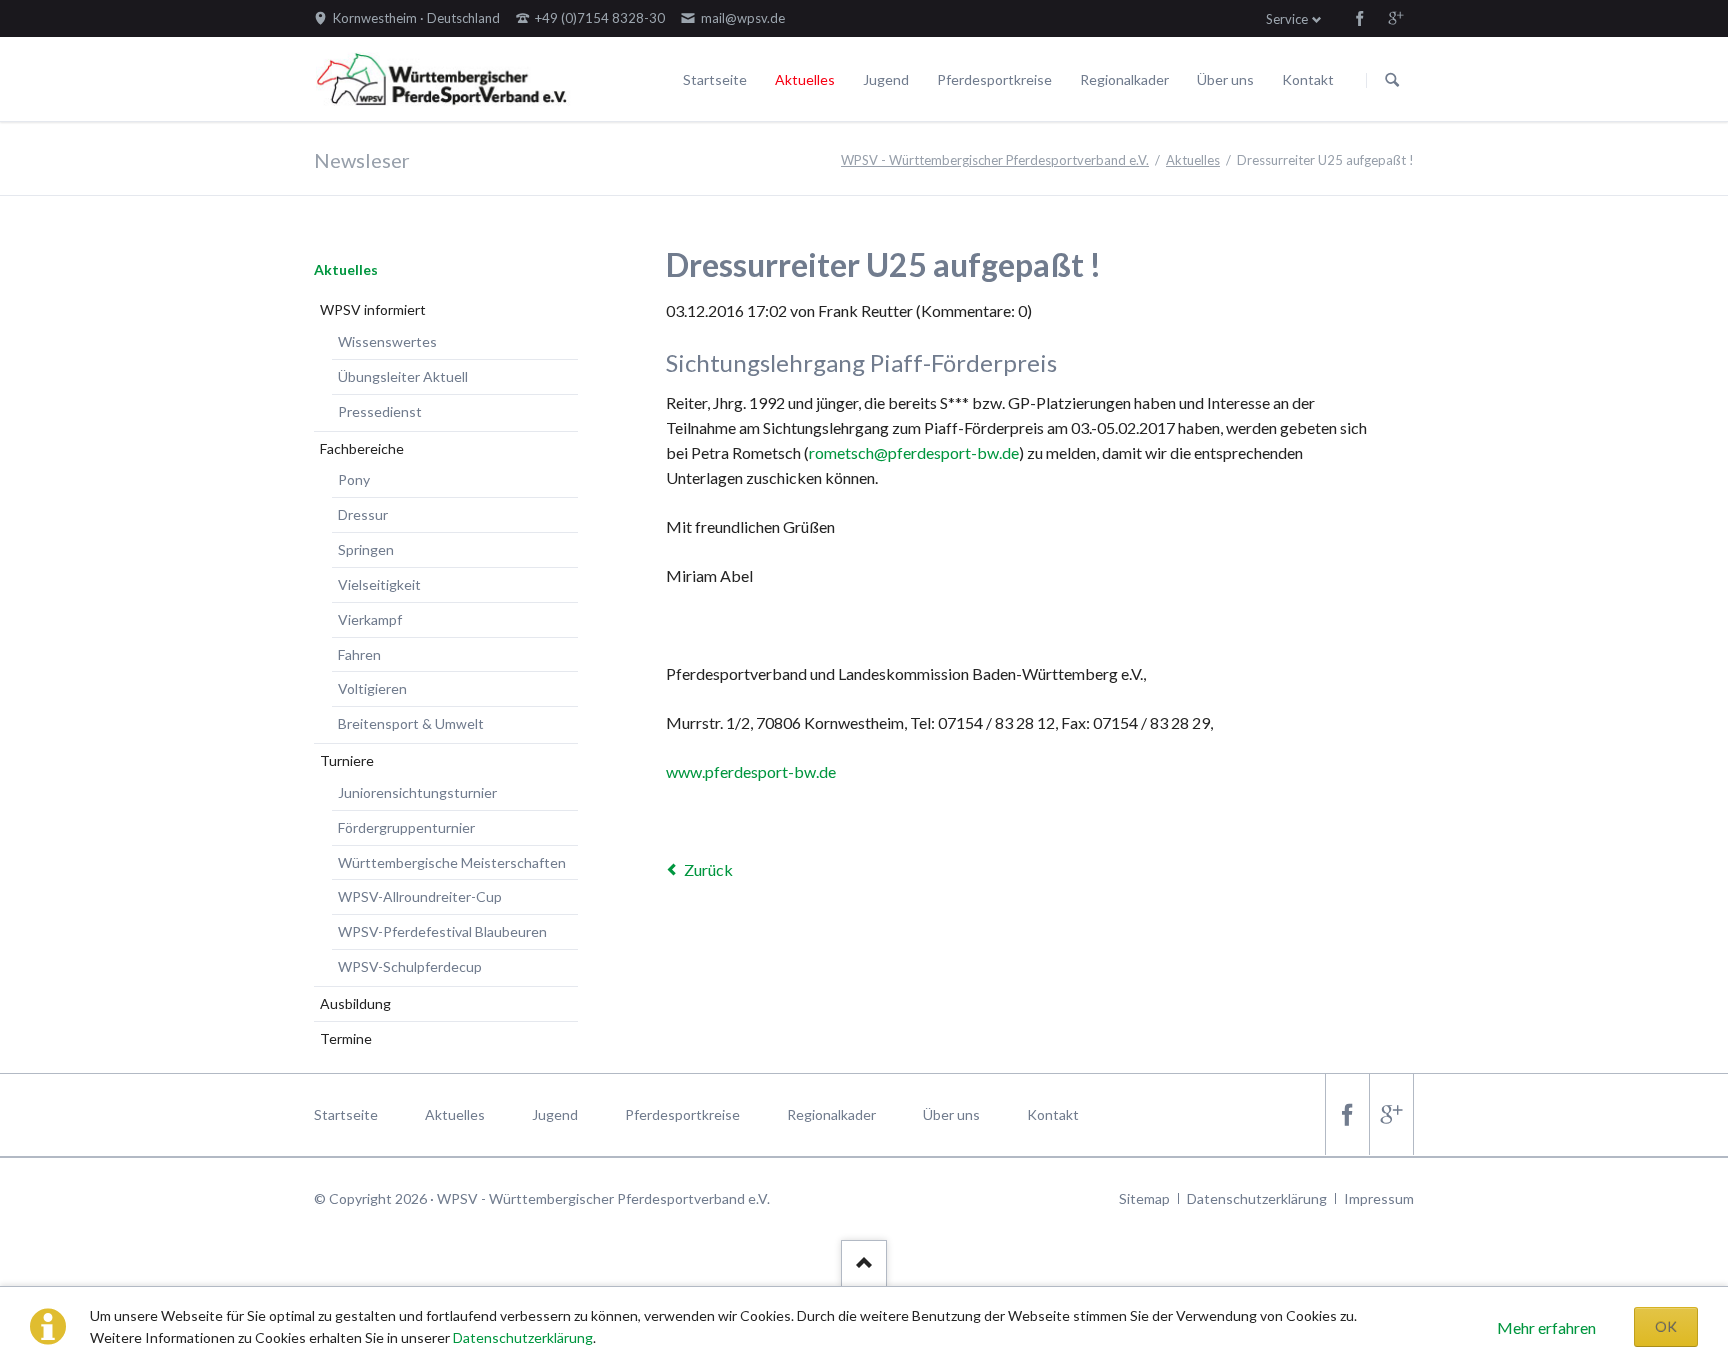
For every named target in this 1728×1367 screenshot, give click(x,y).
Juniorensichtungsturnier (417, 792)
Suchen (1392, 80)
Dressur (363, 514)
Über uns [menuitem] (951, 1114)
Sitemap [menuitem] (1144, 1198)
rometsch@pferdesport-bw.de (914, 452)
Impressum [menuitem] (1379, 1198)
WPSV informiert (373, 309)
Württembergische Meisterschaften (452, 862)
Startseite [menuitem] (346, 1114)
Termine (346, 1038)
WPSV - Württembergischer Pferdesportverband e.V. (995, 160)
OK (1666, 1326)
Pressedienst (380, 411)
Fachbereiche (362, 448)
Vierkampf (370, 619)
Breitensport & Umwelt (411, 723)
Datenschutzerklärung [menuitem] (1257, 1198)
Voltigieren (372, 688)
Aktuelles (805, 79)
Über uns (1225, 79)
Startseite (715, 79)
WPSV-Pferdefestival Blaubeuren (442, 931)
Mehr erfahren (1546, 1327)
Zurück (708, 869)
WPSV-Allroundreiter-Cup (420, 896)
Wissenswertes (387, 341)
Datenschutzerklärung (523, 1337)
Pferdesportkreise (994, 79)
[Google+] (1396, 18)
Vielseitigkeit (379, 584)
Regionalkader (1124, 79)
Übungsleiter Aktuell (403, 376)
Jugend (886, 79)
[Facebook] (1360, 18)
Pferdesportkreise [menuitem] (682, 1114)
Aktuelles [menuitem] (455, 1114)
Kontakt (1308, 79)
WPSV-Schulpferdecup (410, 966)
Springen (366, 549)
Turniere (347, 760)
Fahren (359, 654)
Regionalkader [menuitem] (831, 1114)
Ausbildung (355, 1003)
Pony (354, 479)
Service (1287, 19)
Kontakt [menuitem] (1053, 1114)
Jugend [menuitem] (555, 1114)
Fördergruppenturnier (406, 827)
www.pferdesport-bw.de (751, 771)
